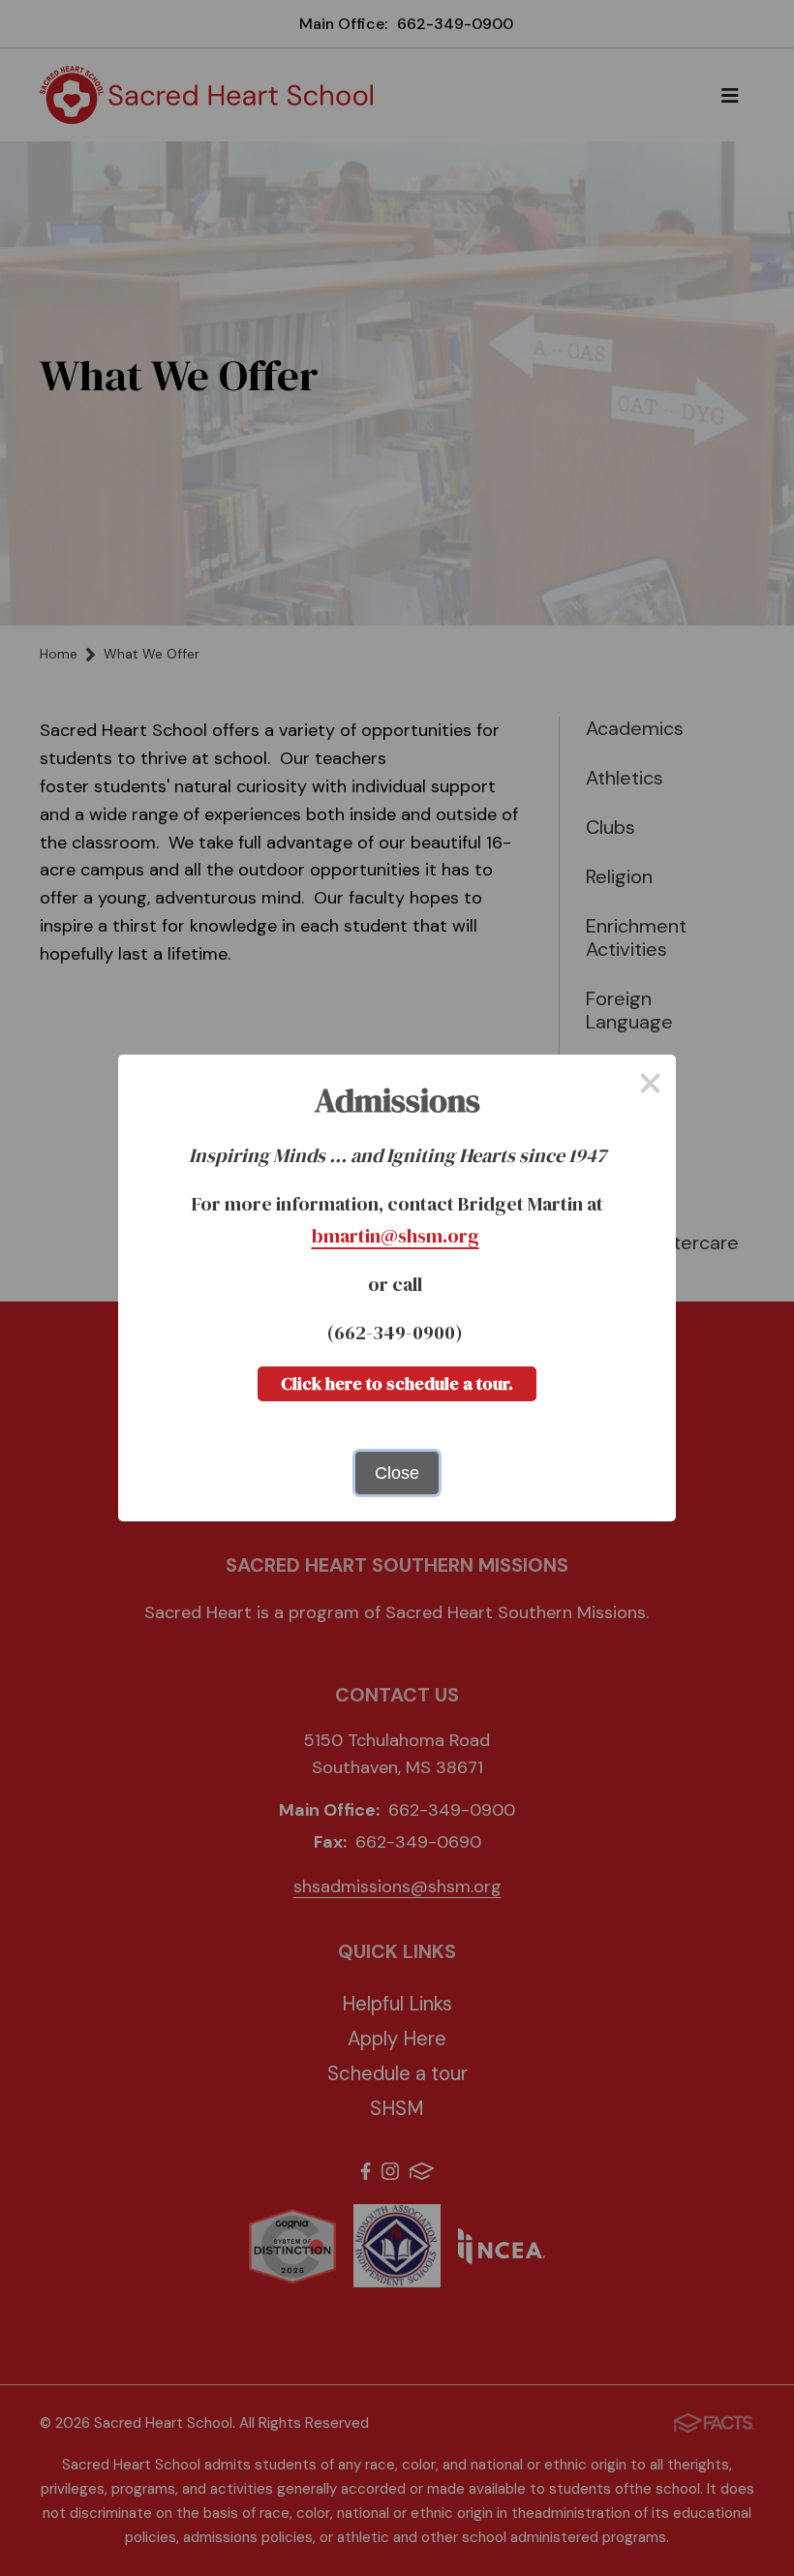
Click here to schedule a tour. (397, 1383)
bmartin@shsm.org (396, 1236)
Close (397, 1473)
